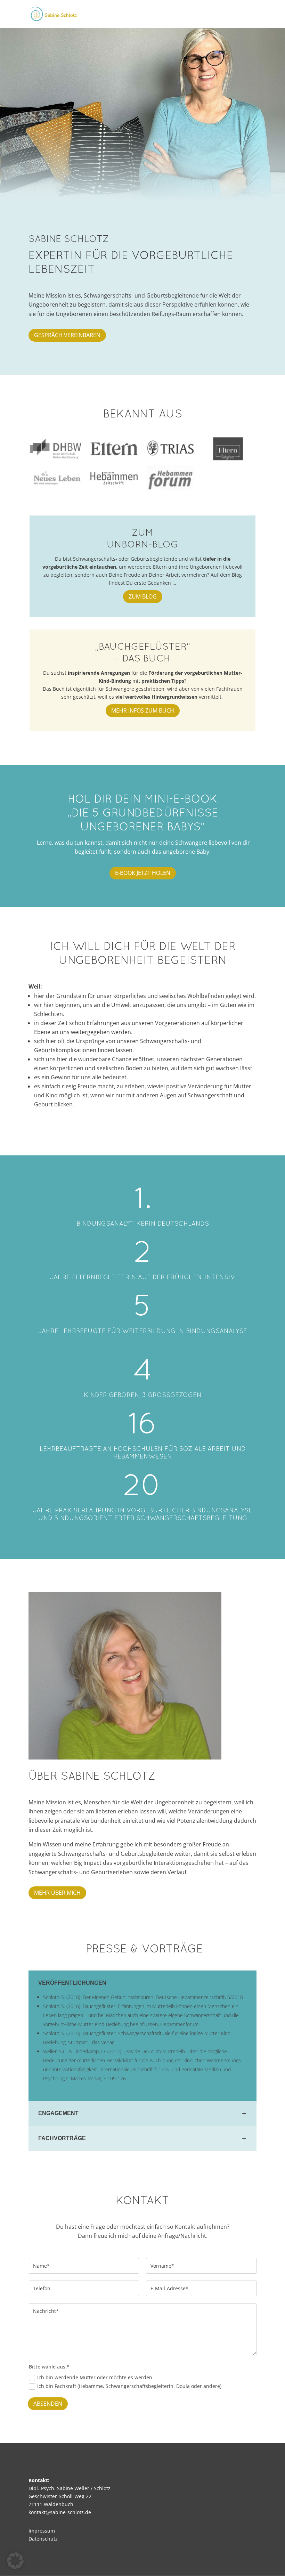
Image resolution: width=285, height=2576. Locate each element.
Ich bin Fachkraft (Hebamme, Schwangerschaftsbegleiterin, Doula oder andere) (129, 2386)
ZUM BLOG (143, 596)
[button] (15, 2561)
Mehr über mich (57, 1893)
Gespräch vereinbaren (67, 335)
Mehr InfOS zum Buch (143, 710)
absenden (48, 2404)
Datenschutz (43, 2539)
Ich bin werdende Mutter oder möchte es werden (95, 2377)
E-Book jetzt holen (143, 873)
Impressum (42, 2531)
